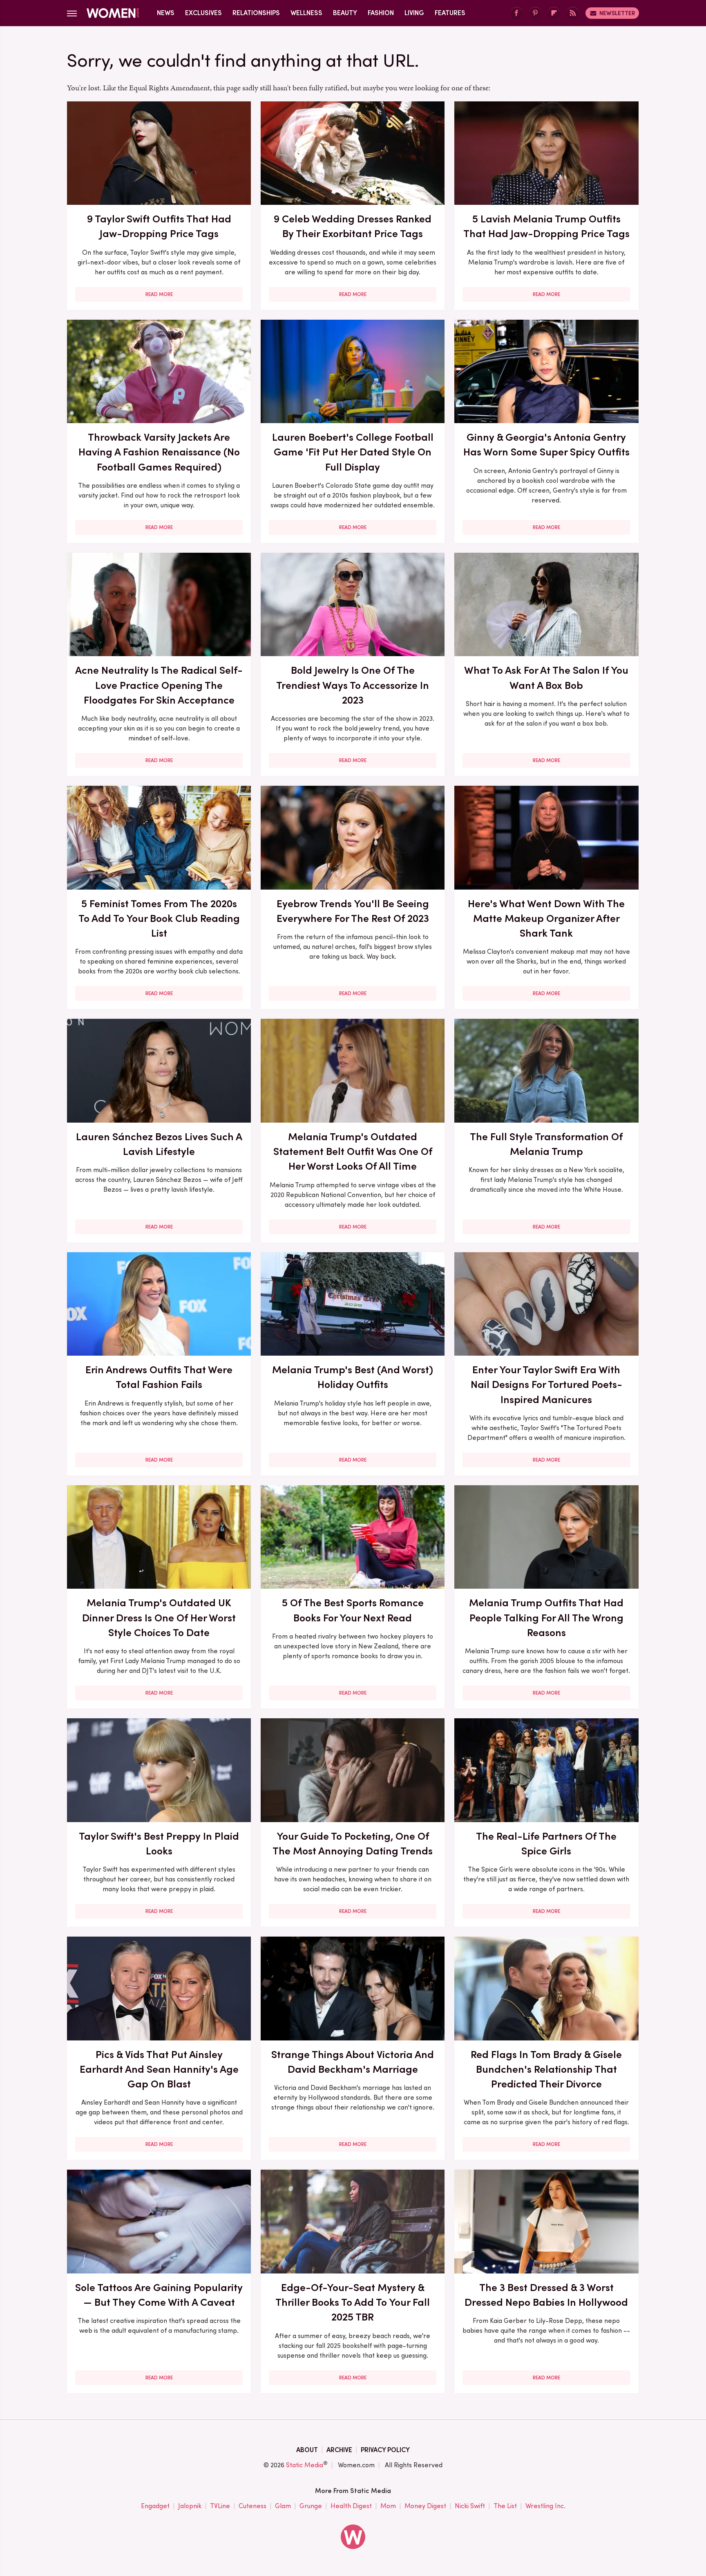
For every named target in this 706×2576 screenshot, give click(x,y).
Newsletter (617, 13)
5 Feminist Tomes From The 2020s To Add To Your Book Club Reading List (159, 918)
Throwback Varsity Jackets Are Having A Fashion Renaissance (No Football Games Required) (159, 452)
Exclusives (203, 13)
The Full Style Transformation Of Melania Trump (546, 1144)
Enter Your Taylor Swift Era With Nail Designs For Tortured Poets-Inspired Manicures (546, 1384)
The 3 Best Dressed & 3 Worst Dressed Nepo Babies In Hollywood (546, 2295)
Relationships (256, 13)
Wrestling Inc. (545, 2506)
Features (450, 13)
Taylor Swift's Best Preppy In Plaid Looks (159, 1843)
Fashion (381, 13)
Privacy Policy (385, 2450)
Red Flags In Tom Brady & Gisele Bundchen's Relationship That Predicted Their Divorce (546, 2069)
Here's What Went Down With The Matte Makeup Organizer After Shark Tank (546, 918)
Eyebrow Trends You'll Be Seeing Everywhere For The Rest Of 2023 (353, 911)
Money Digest (425, 2506)
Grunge (311, 2506)
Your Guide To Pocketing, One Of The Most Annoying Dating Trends (353, 1843)
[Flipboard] (554, 13)
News (166, 13)
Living (414, 13)
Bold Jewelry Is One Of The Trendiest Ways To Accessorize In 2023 (353, 685)
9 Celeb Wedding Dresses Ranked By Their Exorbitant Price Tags (353, 226)
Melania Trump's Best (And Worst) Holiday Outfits (353, 1377)
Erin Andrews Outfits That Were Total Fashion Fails (159, 1377)
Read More (159, 294)
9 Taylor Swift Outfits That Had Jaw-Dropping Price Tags (159, 226)
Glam (283, 2506)
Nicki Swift (470, 2506)
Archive (339, 2450)
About (307, 2450)
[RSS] (573, 13)
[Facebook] (516, 13)
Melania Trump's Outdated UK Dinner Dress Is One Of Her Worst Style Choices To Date (159, 1618)
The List (505, 2506)
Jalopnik (190, 2506)
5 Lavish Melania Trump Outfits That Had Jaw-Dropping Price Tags (546, 226)
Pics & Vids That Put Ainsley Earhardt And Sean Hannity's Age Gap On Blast (159, 2069)
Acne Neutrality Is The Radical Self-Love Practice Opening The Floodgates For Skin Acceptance (159, 685)
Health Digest (351, 2506)
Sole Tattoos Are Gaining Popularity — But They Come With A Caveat (159, 2295)
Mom (388, 2506)
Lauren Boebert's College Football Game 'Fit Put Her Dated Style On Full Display (353, 452)
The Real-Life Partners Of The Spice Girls (546, 1843)
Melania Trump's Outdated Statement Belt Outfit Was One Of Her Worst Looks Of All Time (353, 1151)
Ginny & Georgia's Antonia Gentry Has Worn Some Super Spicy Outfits (546, 444)
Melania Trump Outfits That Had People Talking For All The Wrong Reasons (546, 1618)
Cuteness (252, 2506)
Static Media (305, 2465)
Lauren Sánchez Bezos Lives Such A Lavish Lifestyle (159, 1144)
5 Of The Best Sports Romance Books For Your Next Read (353, 1610)
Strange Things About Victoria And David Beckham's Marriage (353, 2062)
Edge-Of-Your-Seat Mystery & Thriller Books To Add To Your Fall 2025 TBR (353, 2302)
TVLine (220, 2506)
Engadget (155, 2506)
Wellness (306, 13)
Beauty (345, 13)
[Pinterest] (535, 13)
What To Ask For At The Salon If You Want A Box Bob (546, 677)
